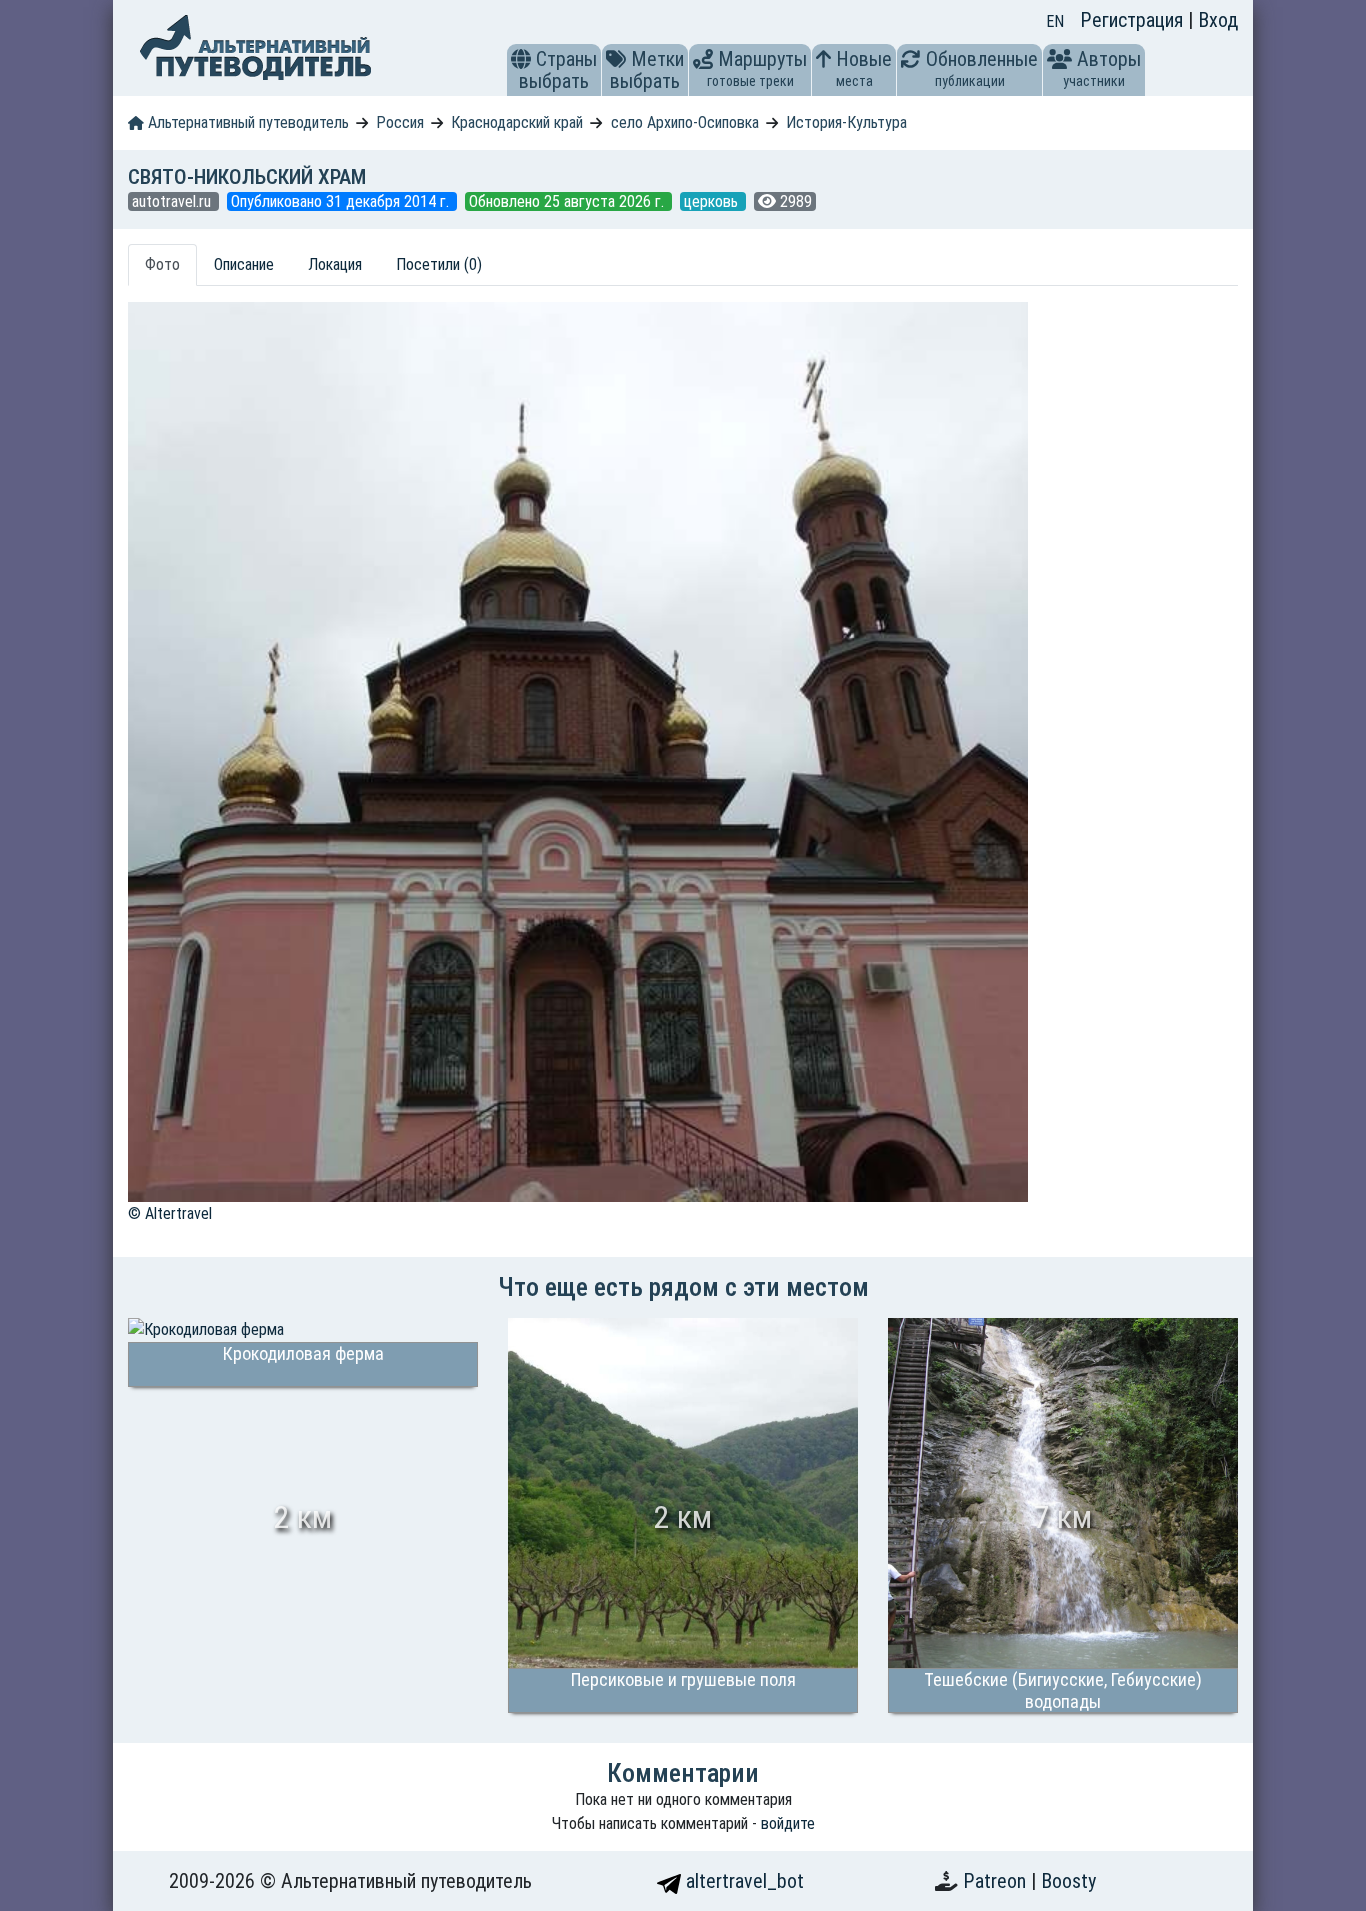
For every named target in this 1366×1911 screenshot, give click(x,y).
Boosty (1068, 1881)
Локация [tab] (335, 264)
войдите (788, 1823)
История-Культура (846, 122)
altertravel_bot (742, 1881)
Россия (400, 122)
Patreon (997, 1881)
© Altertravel (170, 1213)
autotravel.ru (173, 201)
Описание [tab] (244, 264)
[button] (521, 59)
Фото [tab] (162, 264)
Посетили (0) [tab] (439, 264)
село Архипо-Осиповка (685, 122)
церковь (713, 201)
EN (1055, 21)
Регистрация (1134, 20)
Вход (1218, 20)
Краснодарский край (517, 122)
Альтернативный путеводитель (246, 122)
